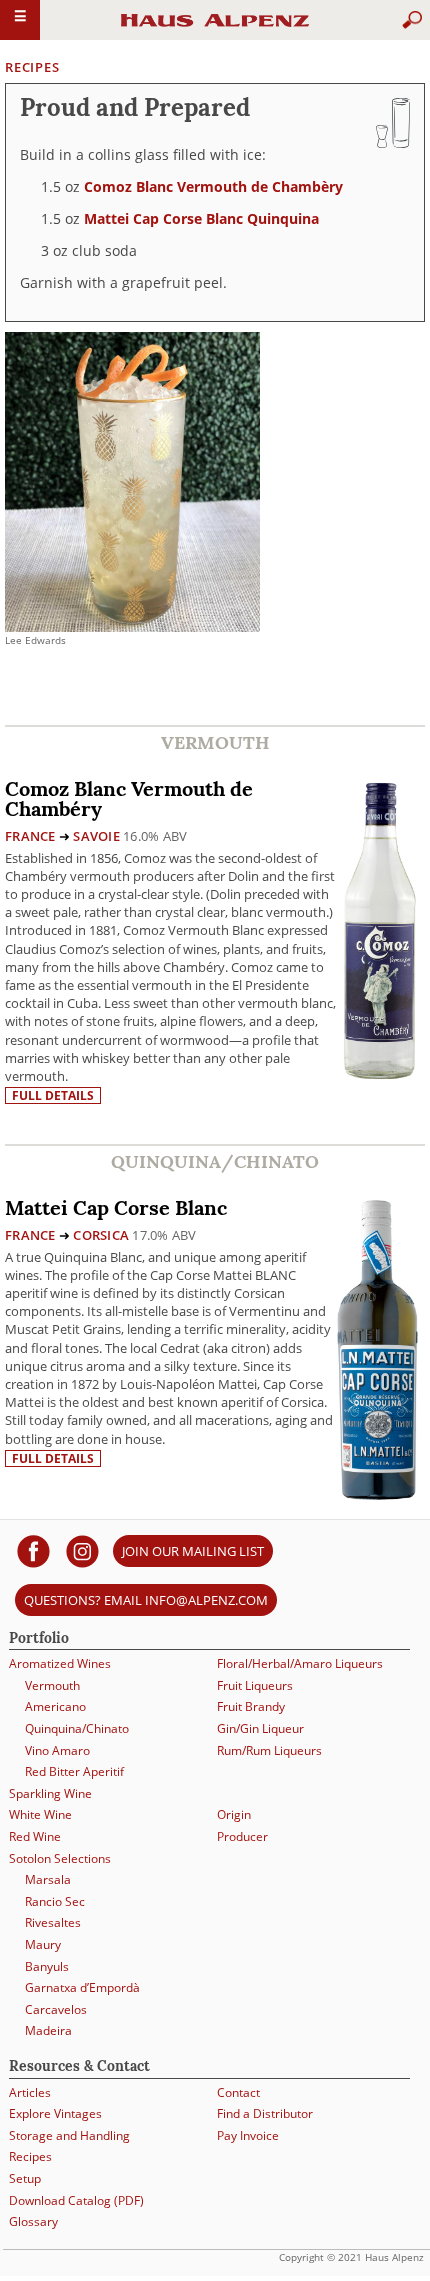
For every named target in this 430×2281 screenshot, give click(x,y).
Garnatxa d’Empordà (82, 1987)
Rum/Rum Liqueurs (269, 1750)
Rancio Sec (55, 1901)
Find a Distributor (265, 2113)
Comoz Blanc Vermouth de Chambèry (213, 186)
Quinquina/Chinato (77, 1728)
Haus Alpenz (215, 29)
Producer (242, 1836)
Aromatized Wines (60, 1663)
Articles (30, 2092)
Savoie (96, 836)
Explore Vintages (55, 2113)
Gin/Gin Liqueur (260, 1728)
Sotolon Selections (60, 1858)
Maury (43, 1944)
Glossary (33, 2221)
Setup (25, 2178)
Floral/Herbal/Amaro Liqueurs (300, 1663)
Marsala (48, 1879)
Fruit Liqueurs (255, 1685)
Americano (55, 1706)
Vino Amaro (57, 1750)
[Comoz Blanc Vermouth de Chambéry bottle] (379, 928)
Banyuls (47, 1966)
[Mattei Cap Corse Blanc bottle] (377, 1347)
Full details (53, 1095)
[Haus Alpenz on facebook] (33, 1550)
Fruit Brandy (251, 1706)
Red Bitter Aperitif (74, 1771)
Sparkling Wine (50, 1793)
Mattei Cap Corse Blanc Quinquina (201, 218)
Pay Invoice (248, 2135)
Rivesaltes (53, 1922)
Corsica (101, 1235)
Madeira (48, 2030)
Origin (234, 1814)
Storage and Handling (69, 2135)
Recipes (32, 67)
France (30, 836)
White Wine (40, 1814)
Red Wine (35, 1836)
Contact (238, 2092)
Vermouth (52, 1685)
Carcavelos (56, 2009)
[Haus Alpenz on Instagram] (82, 1550)
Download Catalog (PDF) (76, 2200)
